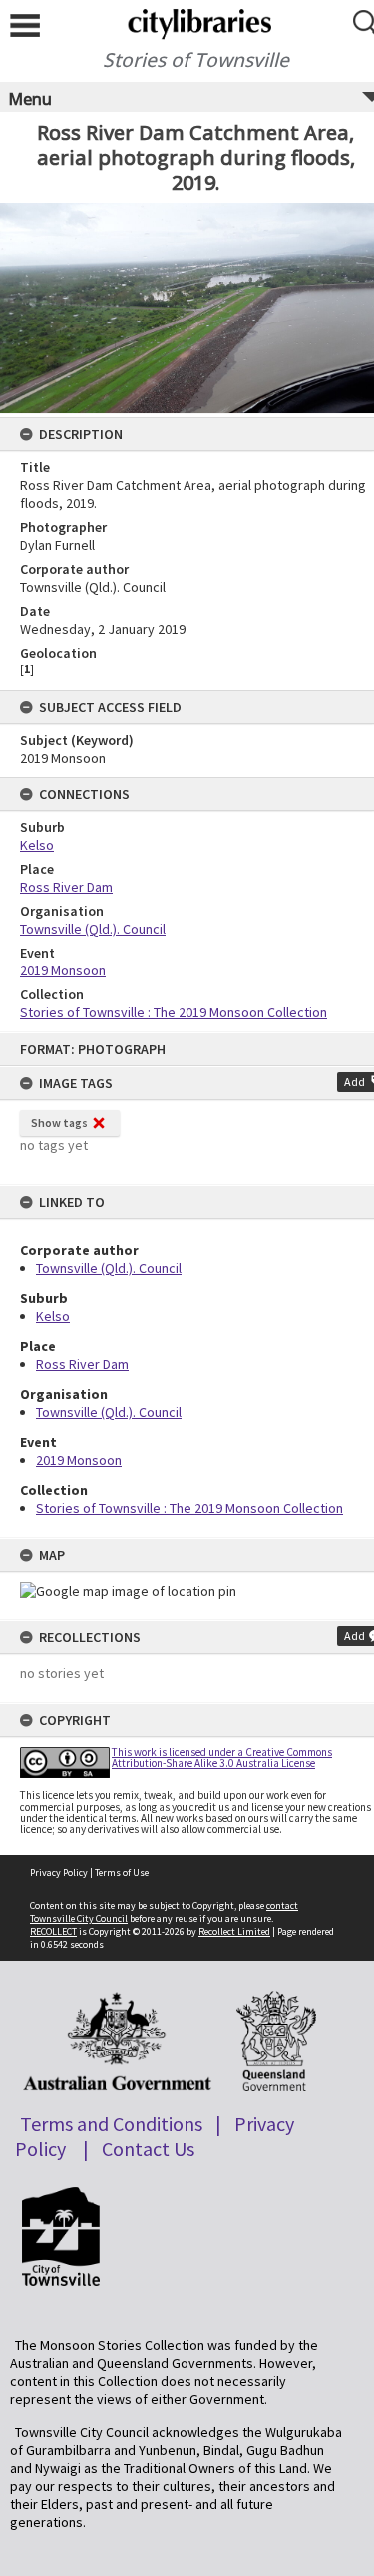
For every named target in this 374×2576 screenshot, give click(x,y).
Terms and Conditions (111, 2123)
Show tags (59, 1123)
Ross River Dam (82, 1364)
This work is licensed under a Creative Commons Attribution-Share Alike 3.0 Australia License (222, 1758)
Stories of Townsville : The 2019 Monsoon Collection (189, 1508)
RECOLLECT (53, 1932)
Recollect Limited (234, 1932)
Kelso (53, 1316)
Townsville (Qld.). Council (109, 1268)
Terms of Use (122, 1873)
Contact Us (148, 2148)
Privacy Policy (59, 1873)
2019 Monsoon (79, 1460)
